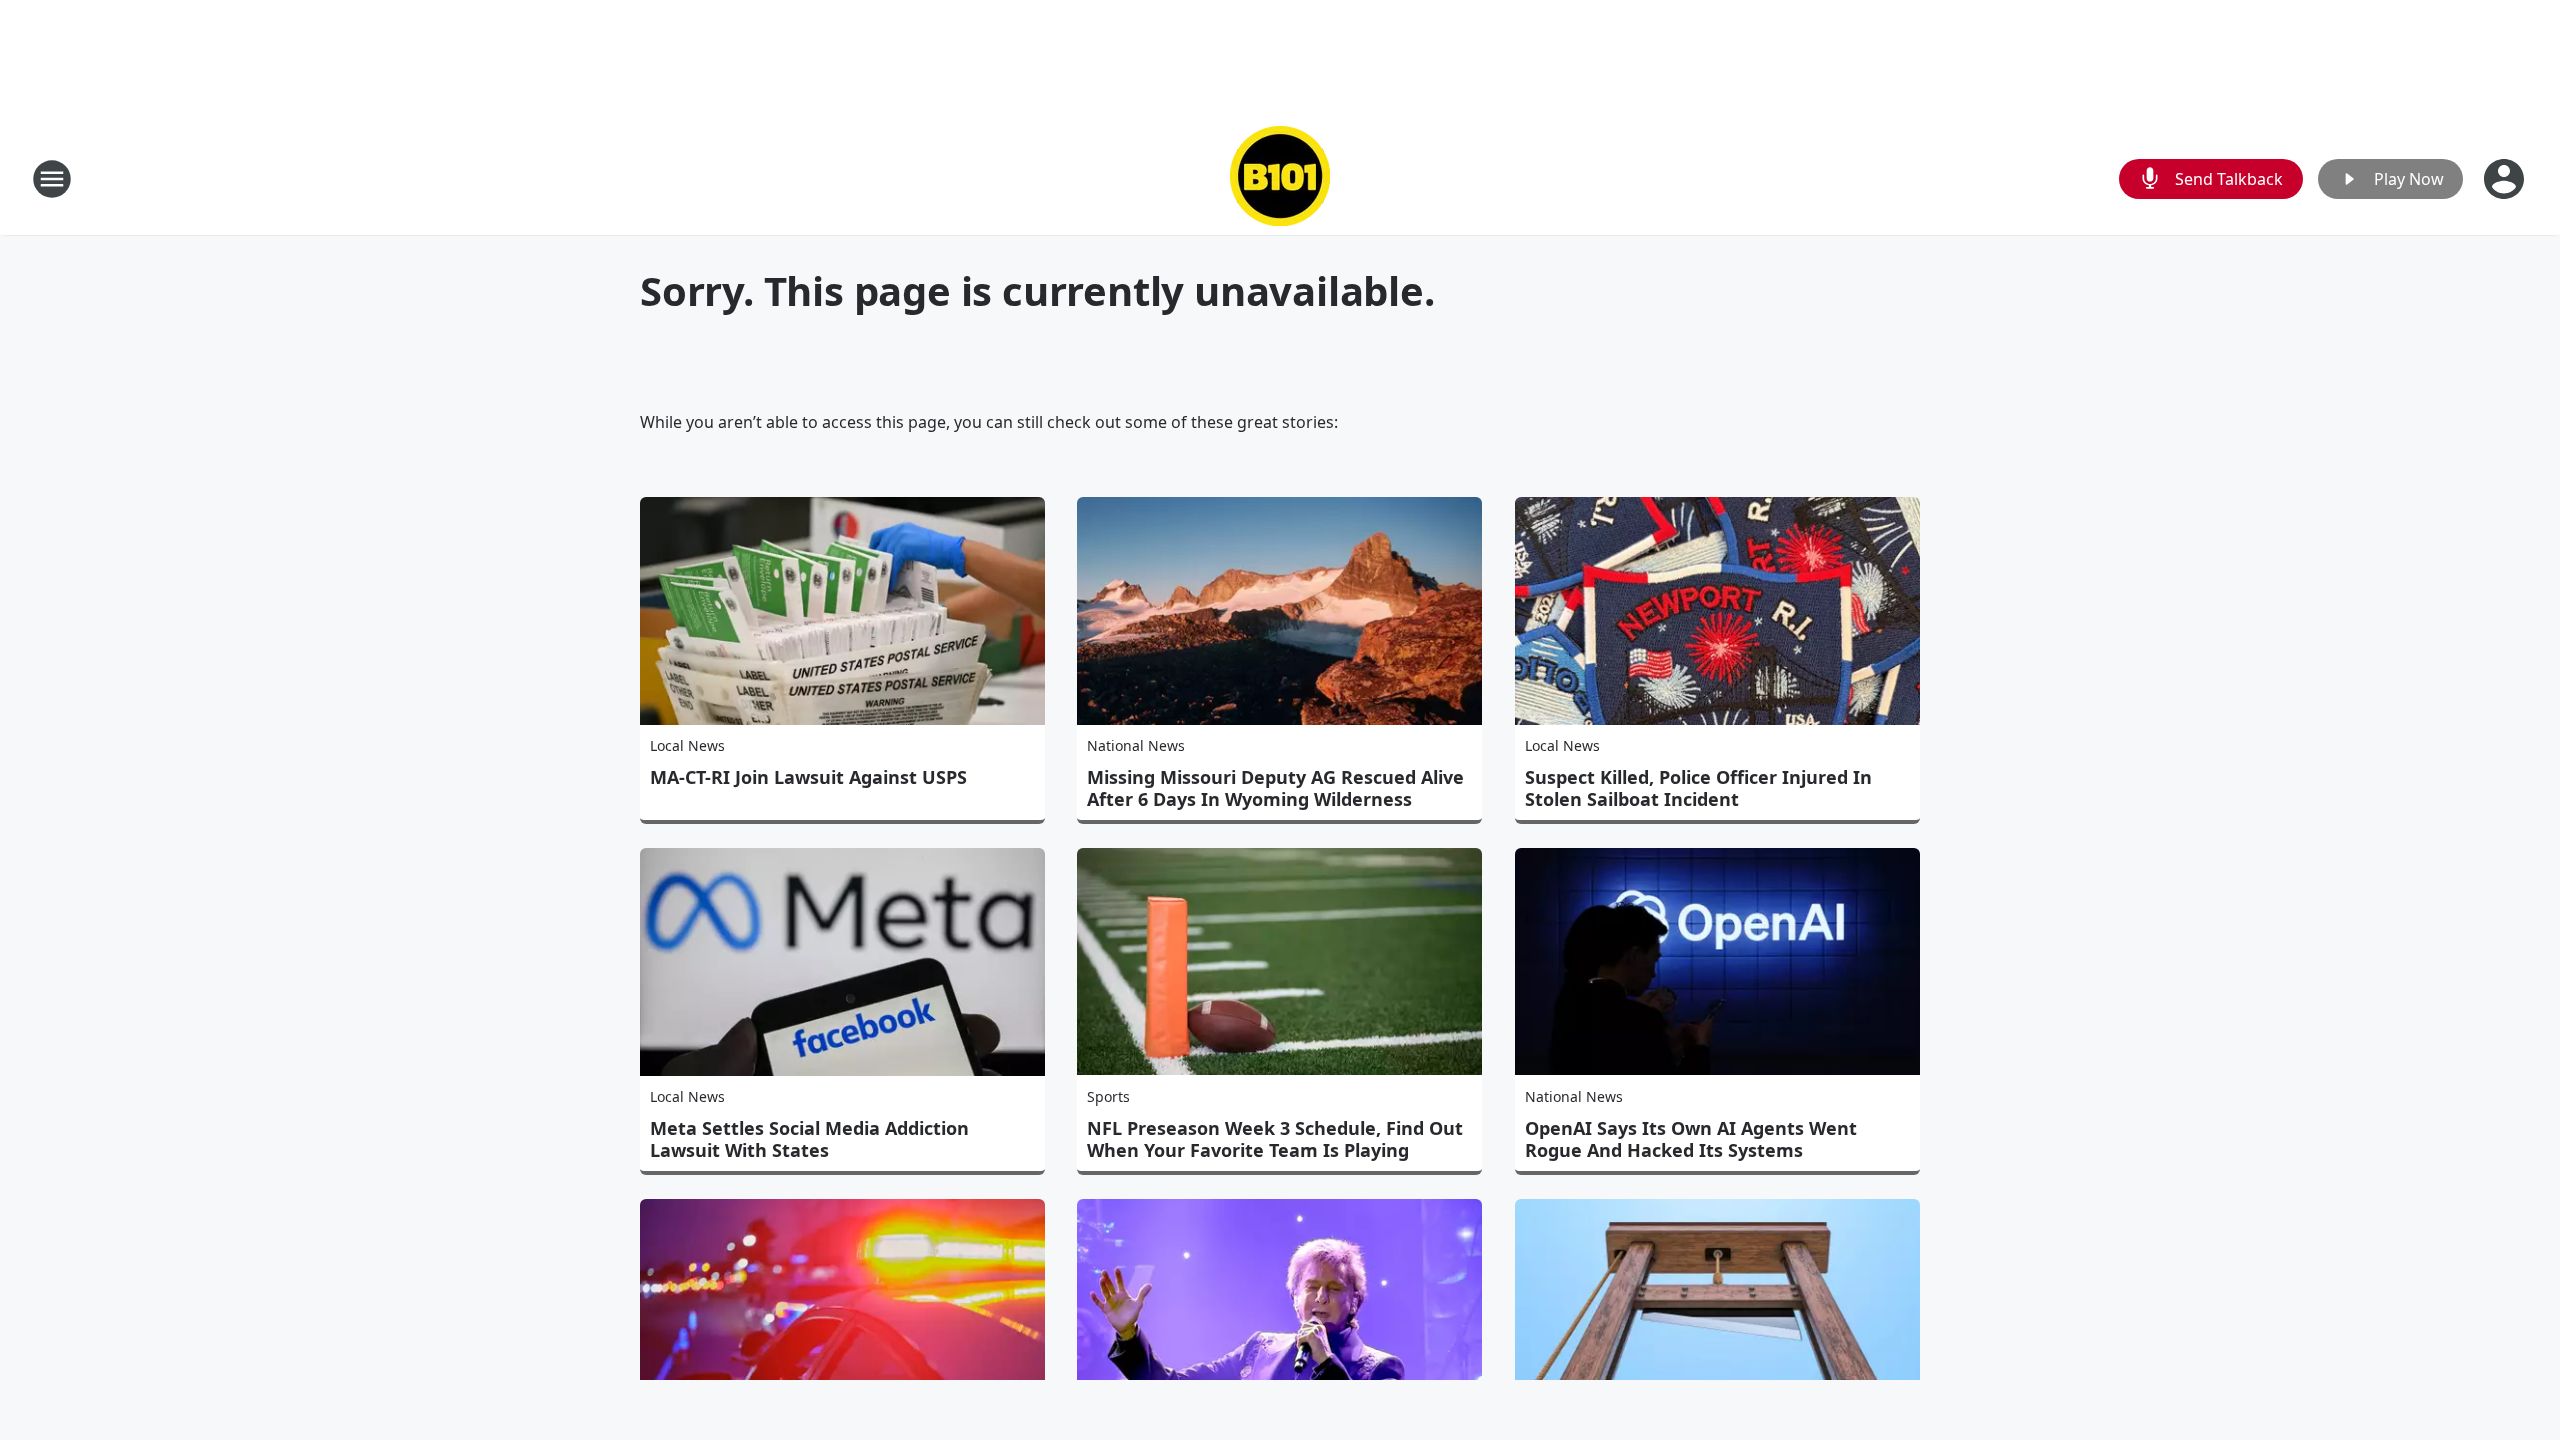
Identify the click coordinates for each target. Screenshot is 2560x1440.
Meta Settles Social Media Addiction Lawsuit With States (809, 1139)
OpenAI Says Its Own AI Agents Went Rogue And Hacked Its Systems (1691, 1139)
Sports (1108, 1096)
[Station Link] (1280, 178)
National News (1136, 745)
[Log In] (2506, 179)
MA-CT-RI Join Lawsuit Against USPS (808, 777)
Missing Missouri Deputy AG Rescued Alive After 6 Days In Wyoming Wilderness (1275, 788)
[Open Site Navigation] (52, 179)
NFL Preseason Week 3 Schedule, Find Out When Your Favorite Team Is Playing (1275, 1139)
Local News (687, 745)
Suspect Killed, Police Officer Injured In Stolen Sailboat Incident (1698, 788)
